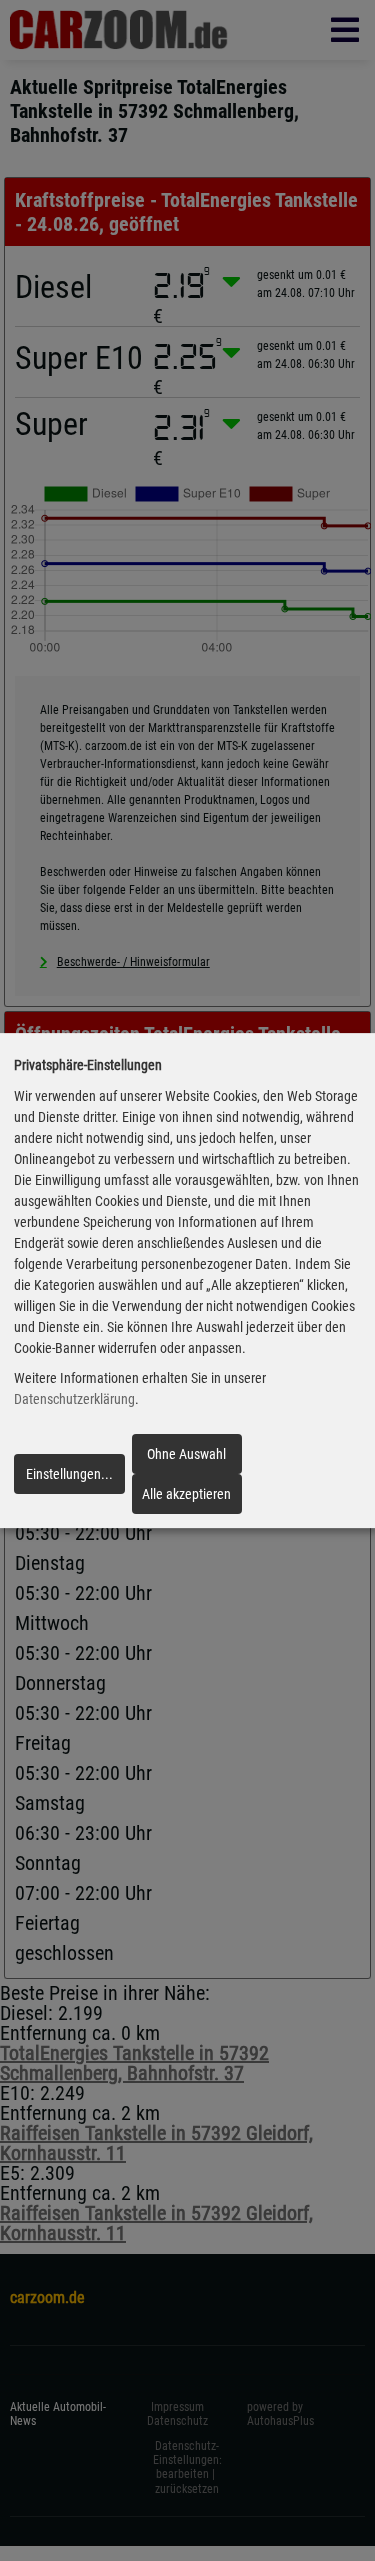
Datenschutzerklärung (74, 1400)
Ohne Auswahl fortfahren (186, 1460)
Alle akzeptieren (186, 1494)
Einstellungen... (69, 1474)
